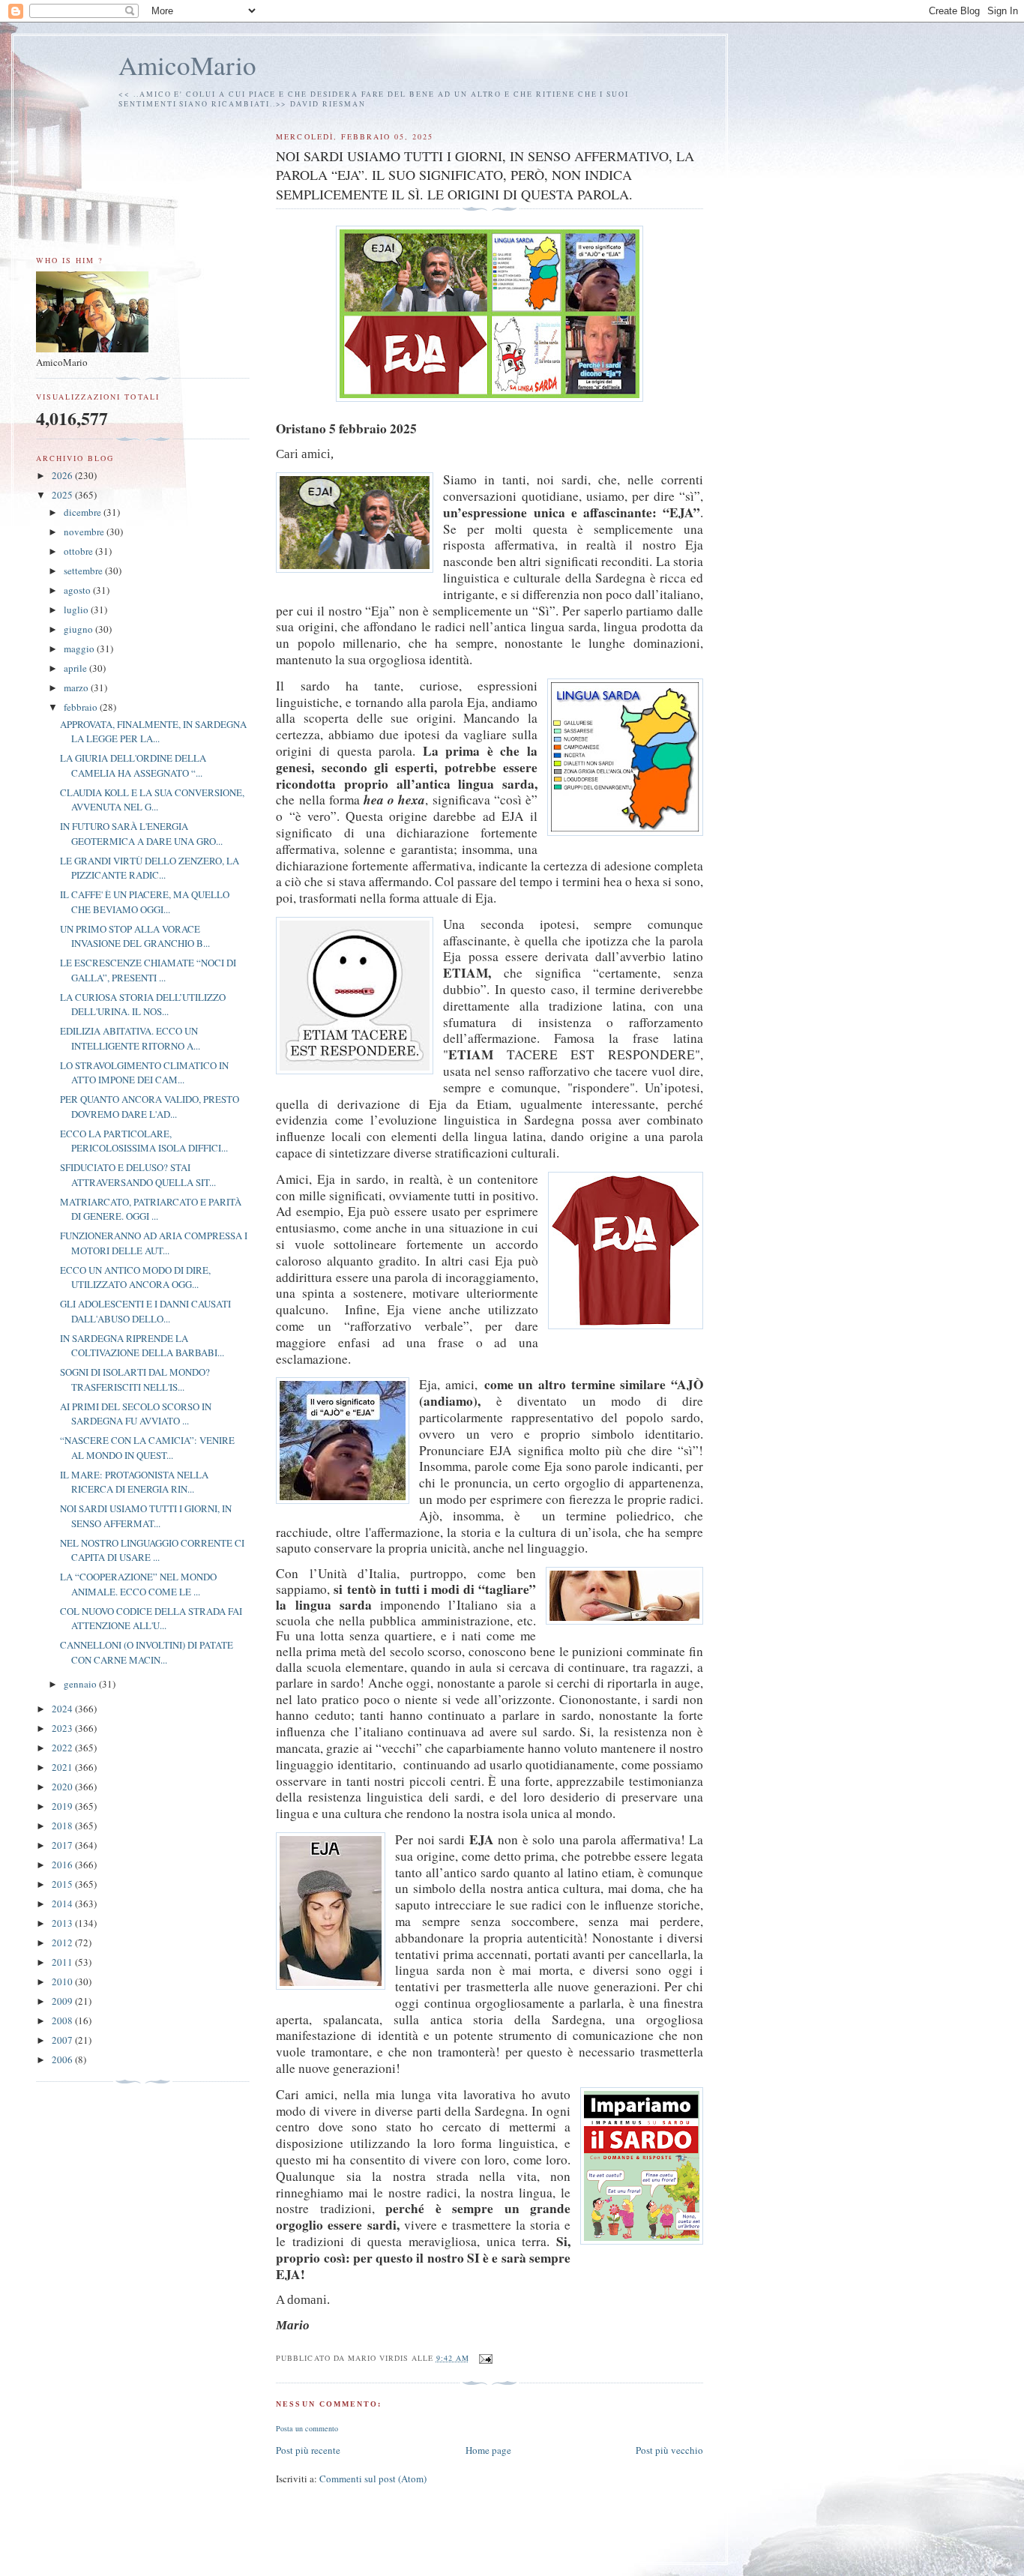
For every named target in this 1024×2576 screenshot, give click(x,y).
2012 (63, 1942)
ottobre (79, 551)
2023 (63, 1728)
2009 (63, 2001)
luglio (77, 610)
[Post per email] (485, 2358)
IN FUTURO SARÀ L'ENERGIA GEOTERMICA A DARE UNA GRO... (141, 834)
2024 (63, 1709)
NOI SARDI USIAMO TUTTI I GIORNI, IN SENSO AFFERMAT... (146, 1516)
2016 (63, 1865)
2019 (63, 1806)
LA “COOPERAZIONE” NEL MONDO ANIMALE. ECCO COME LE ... (138, 1584)
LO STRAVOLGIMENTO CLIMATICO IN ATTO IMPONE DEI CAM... (144, 1073)
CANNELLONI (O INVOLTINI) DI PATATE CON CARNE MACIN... (147, 1652)
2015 (63, 1884)
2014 (63, 1904)
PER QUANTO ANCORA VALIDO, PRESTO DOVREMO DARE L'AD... (150, 1107)
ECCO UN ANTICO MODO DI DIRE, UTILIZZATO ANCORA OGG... (135, 1278)
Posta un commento (307, 2428)
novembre (85, 532)
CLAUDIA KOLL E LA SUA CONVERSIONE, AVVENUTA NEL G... (152, 800)
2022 (63, 1748)
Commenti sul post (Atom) (373, 2479)
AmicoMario (187, 65)
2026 (63, 475)
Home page (488, 2450)
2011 (63, 1962)
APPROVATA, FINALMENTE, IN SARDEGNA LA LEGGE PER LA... (153, 732)
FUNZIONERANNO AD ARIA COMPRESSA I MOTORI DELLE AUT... (154, 1243)
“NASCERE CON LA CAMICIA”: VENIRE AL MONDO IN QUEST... (147, 1448)
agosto (78, 590)
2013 (63, 1923)
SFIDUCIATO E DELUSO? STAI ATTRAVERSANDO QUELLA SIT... (138, 1175)
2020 (63, 1787)
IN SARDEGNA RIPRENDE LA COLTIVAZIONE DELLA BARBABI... (142, 1346)
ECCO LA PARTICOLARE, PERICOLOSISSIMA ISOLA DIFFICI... (144, 1141)
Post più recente (308, 2450)
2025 (63, 495)
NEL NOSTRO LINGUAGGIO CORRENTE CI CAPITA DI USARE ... (152, 1550)
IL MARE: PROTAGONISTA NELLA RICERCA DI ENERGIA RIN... (134, 1482)
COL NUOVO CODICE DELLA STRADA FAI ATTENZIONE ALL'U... (151, 1619)
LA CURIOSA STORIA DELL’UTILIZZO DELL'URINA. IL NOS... (143, 1005)
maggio (80, 648)
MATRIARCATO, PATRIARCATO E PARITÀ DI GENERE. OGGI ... (151, 1209)
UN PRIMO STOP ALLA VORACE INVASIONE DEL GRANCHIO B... (135, 936)
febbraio (82, 707)
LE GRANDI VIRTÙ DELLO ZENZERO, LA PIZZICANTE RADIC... (150, 868)
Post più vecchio (669, 2450)
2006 (63, 2059)
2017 (63, 1845)
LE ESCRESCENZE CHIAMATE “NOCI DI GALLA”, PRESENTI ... (148, 970)
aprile (76, 668)
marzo (77, 687)
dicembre (84, 512)
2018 (63, 1826)
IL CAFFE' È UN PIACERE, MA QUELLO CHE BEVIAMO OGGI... (145, 902)
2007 (63, 2040)
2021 (63, 1767)
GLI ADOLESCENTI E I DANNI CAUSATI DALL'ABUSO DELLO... (145, 1311)
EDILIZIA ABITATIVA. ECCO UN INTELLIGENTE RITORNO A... (130, 1038)
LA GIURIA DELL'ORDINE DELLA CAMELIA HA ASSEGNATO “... (133, 765)
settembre (84, 571)
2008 (63, 2020)
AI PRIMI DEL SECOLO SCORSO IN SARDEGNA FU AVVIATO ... (136, 1414)
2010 (63, 1981)
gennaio (81, 1684)
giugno (79, 629)
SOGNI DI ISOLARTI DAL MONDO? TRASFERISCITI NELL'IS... (135, 1379)
